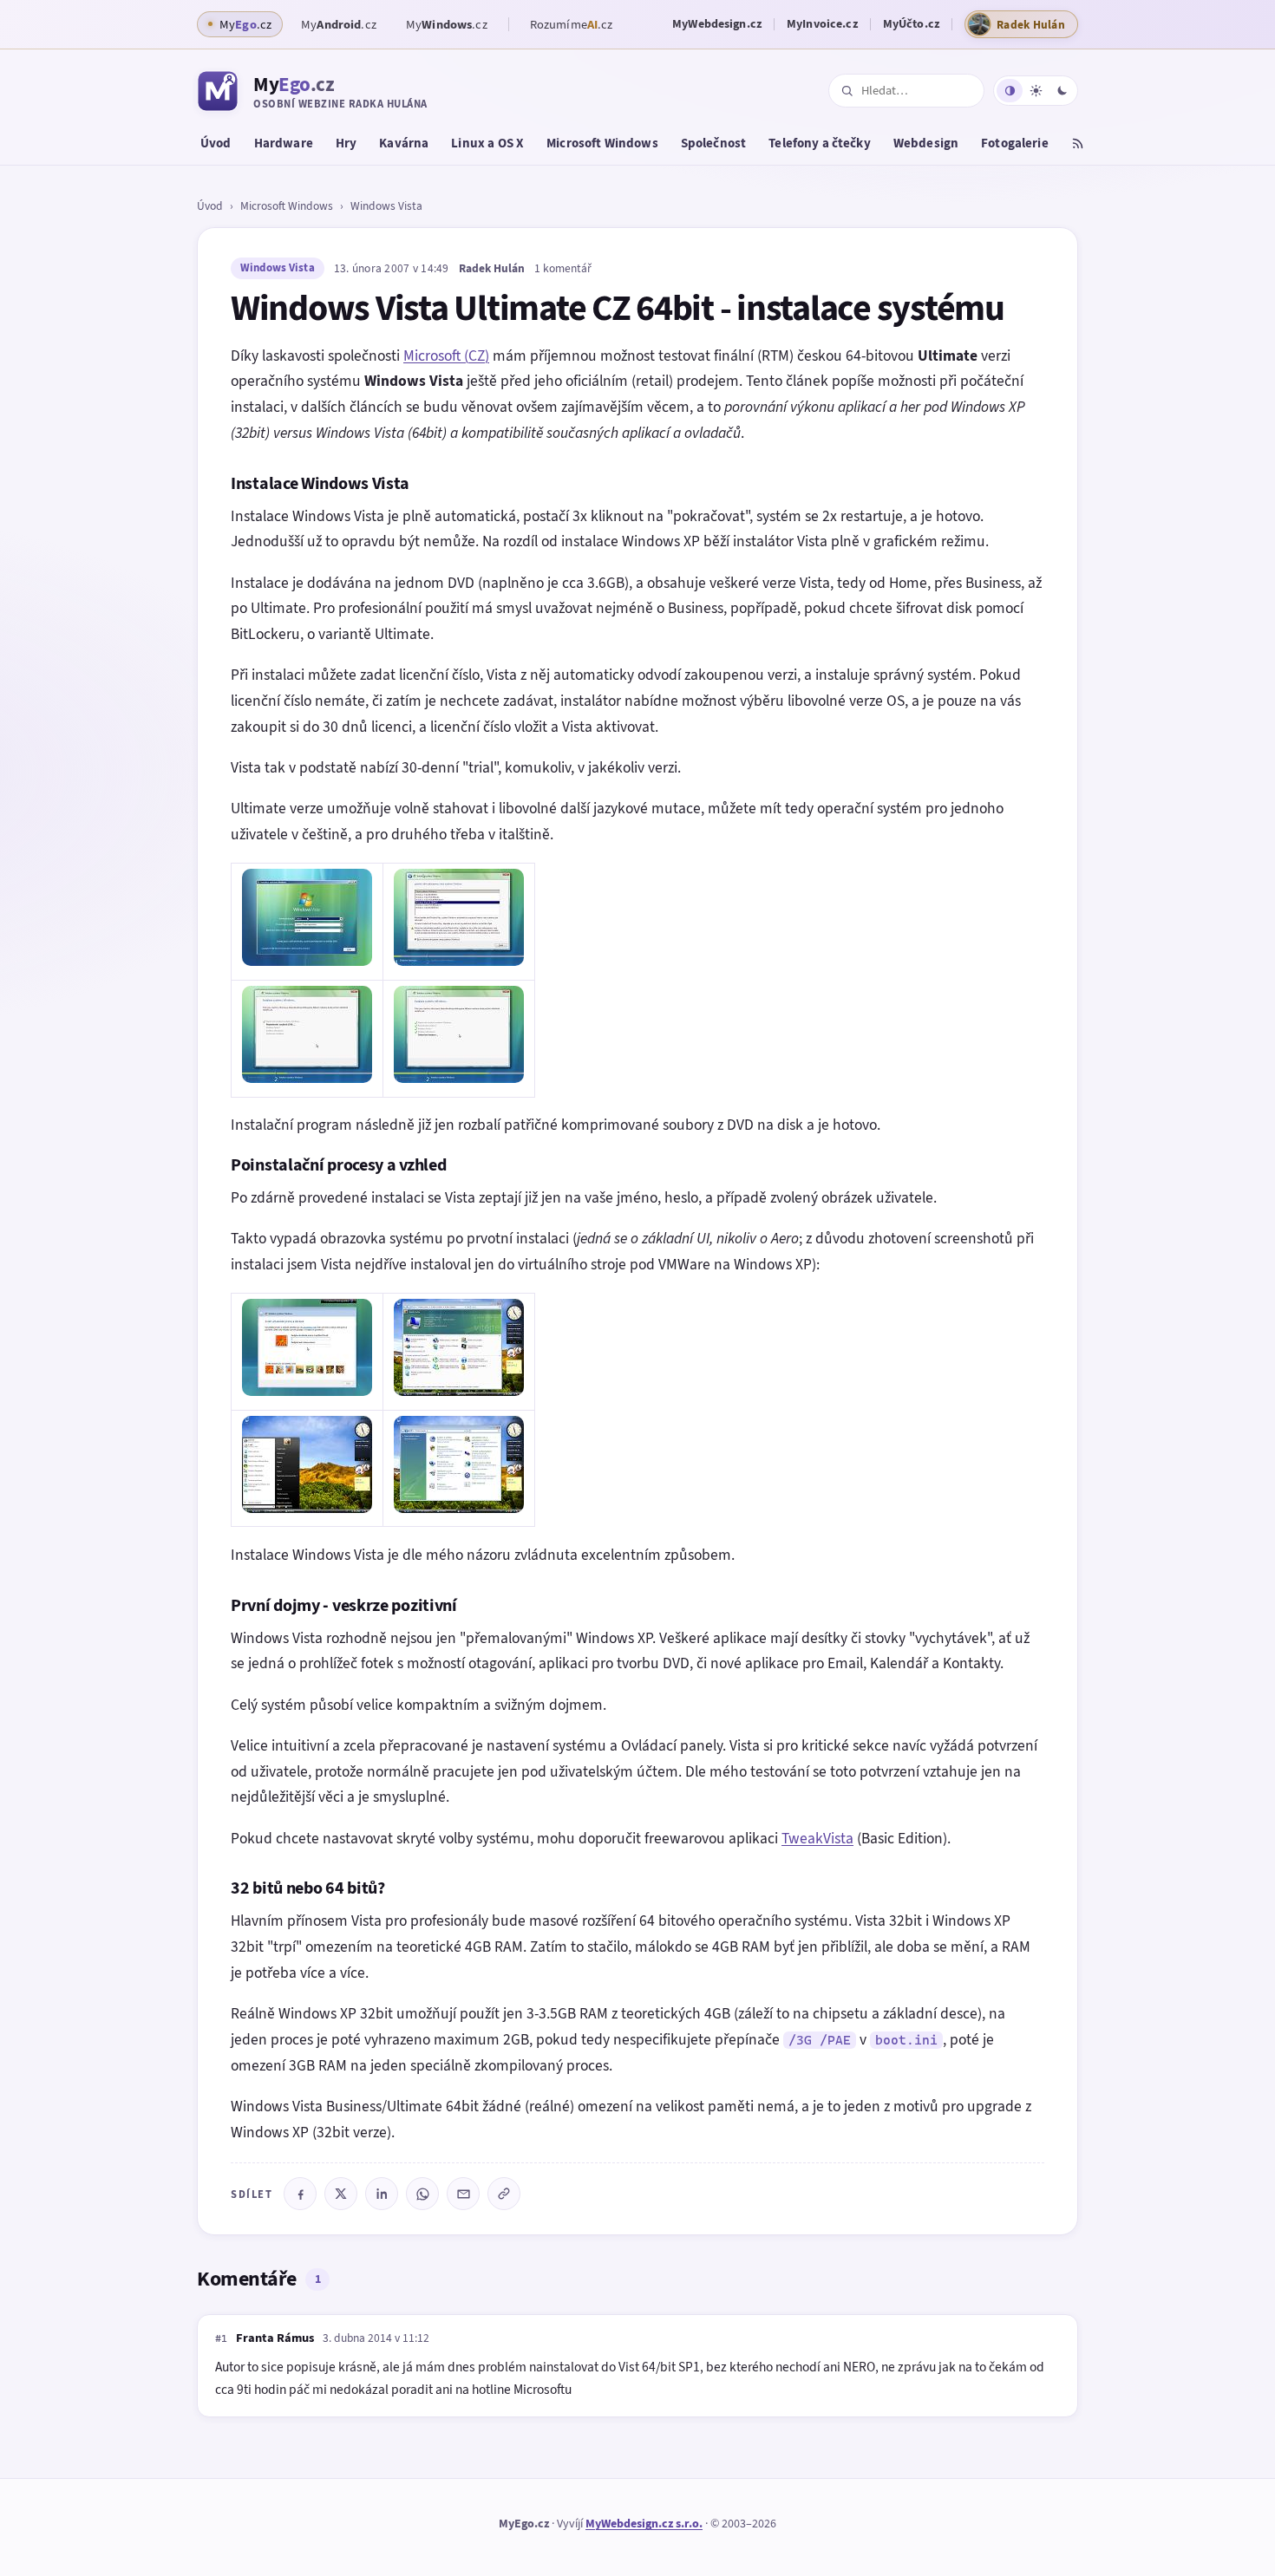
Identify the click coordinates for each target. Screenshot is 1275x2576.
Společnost (714, 143)
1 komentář (563, 268)
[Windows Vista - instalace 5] (307, 1391)
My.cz (339, 24)
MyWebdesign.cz (717, 24)
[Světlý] (1036, 91)
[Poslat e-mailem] (463, 2194)
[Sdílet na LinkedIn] (382, 2194)
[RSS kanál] (1078, 146)
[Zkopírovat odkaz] (504, 2194)
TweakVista (817, 1838)
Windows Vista (386, 205)
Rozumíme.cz (572, 24)
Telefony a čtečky (820, 143)
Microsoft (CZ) (446, 355)
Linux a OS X (487, 143)
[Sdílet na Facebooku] (300, 2194)
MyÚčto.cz (911, 24)
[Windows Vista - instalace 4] (459, 1078)
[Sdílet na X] (341, 2194)
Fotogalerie (1015, 143)
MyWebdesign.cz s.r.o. (644, 2524)
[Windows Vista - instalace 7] (307, 1508)
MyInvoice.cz (822, 24)
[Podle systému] (1010, 91)
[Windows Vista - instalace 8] (459, 1508)
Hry (346, 143)
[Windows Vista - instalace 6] (459, 1391)
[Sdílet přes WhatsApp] (422, 2194)
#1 (221, 2338)
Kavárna (404, 143)
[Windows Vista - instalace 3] (307, 1078)
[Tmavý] (1062, 91)
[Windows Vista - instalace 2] (459, 961)
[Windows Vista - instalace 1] (307, 961)
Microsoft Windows (602, 143)
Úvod (216, 143)
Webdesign (926, 143)
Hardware (284, 143)
